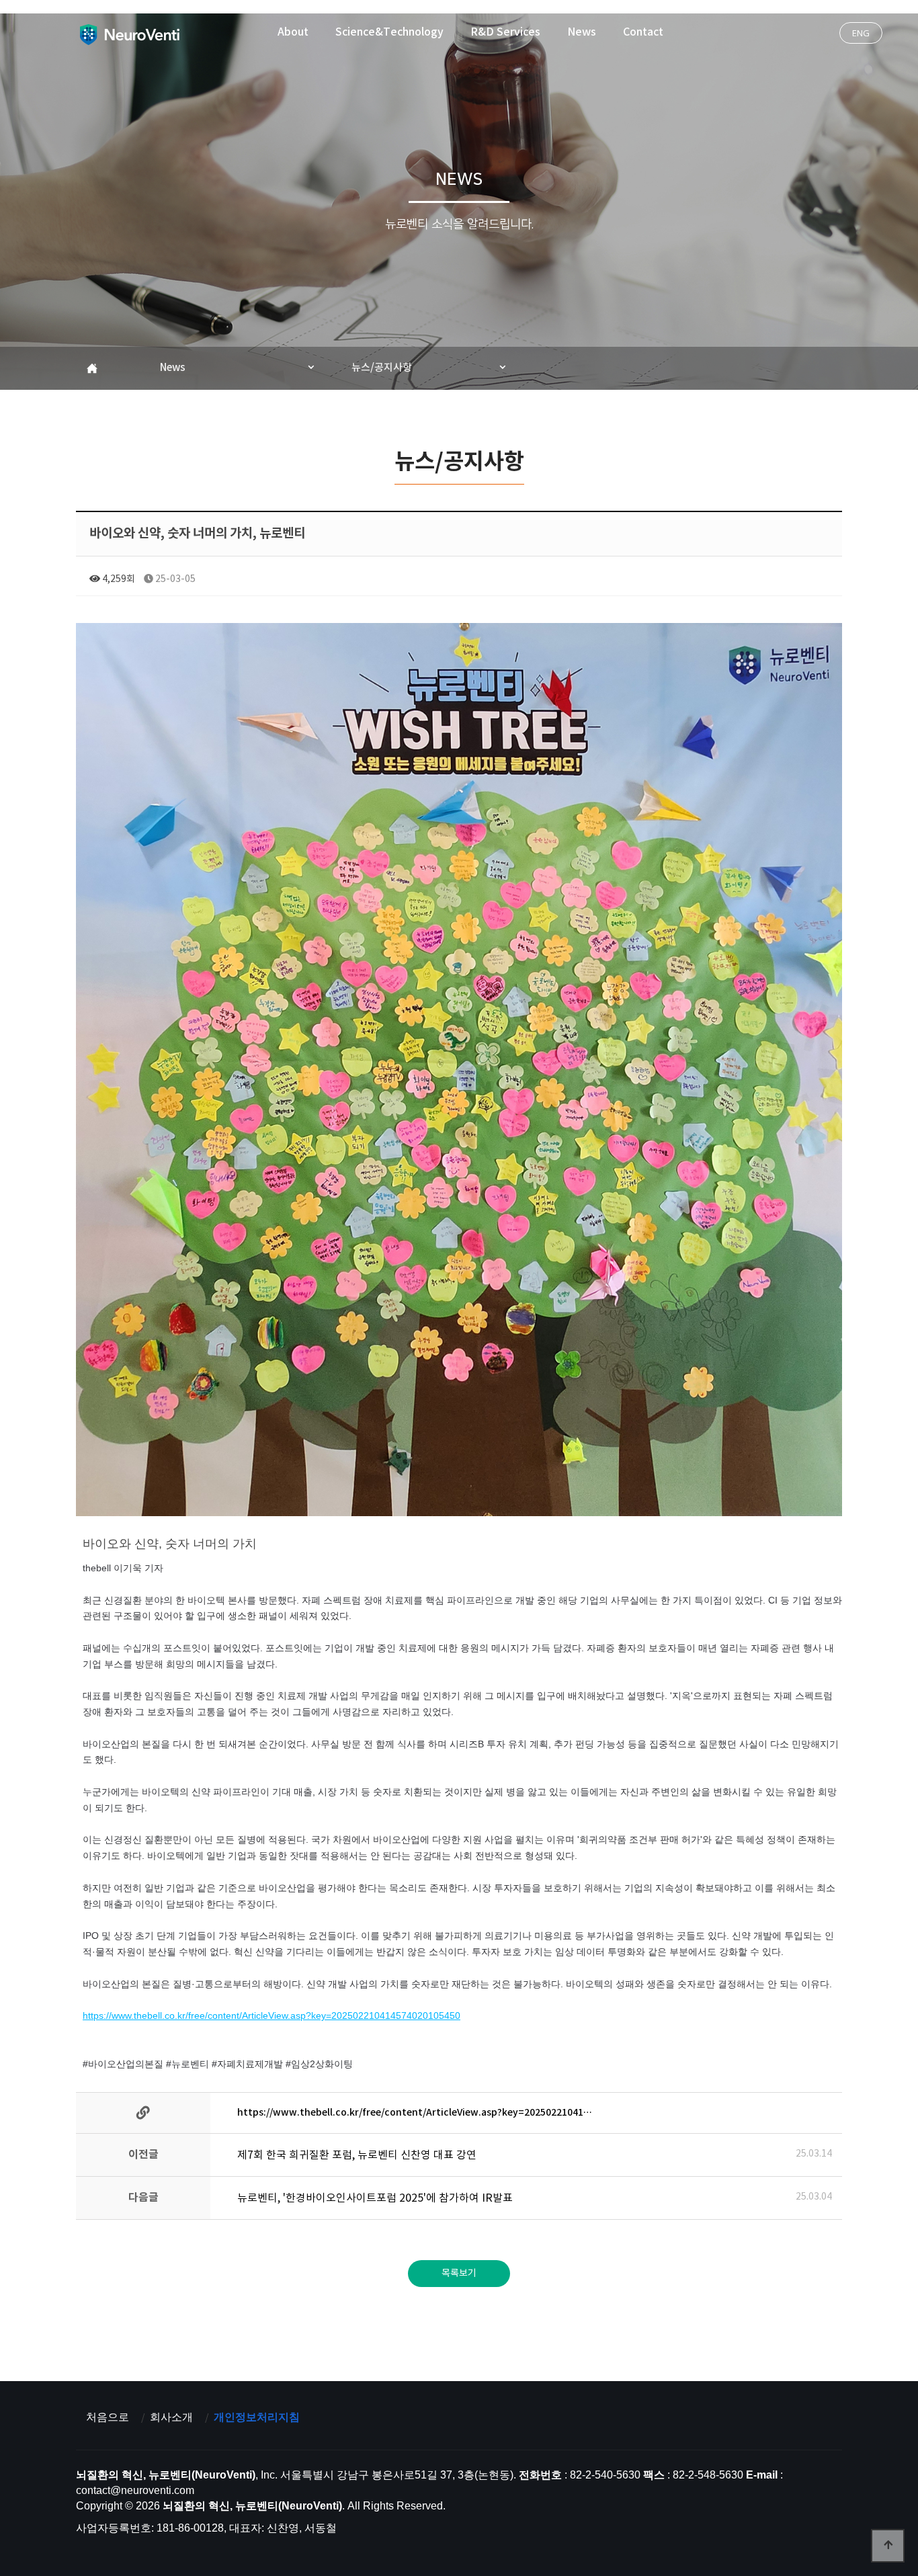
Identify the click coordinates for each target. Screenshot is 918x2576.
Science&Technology (389, 32)
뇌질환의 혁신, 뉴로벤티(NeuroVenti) (129, 34)
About (293, 32)
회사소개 (171, 2417)
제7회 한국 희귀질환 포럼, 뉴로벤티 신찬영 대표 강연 (357, 2155)
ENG (861, 33)
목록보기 (459, 2274)
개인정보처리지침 (257, 2417)
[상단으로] (888, 2546)
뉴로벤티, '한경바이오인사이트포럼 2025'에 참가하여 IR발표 (375, 2198)
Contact (643, 32)
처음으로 (108, 2417)
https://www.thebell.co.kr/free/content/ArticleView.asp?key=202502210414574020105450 (272, 2016)
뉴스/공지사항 (382, 368)
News (582, 32)
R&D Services (505, 32)
